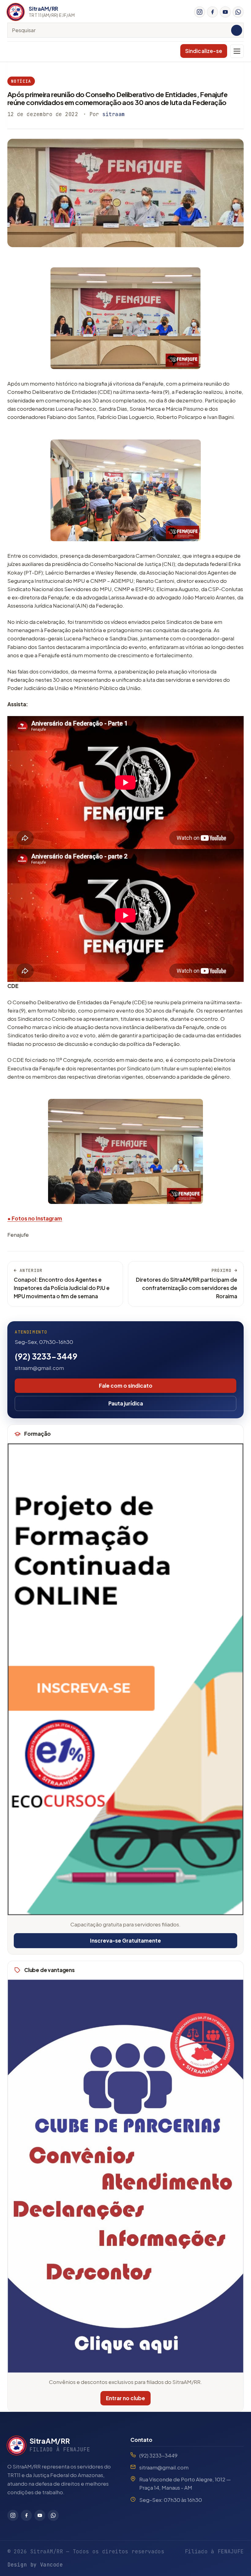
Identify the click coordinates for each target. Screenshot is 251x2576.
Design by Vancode (35, 2565)
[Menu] (237, 51)
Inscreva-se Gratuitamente (125, 1940)
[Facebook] (212, 12)
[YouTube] (225, 12)
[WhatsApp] (238, 12)
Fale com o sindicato (126, 1386)
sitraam (114, 114)
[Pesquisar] (237, 30)
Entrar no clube (125, 2398)
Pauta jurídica (126, 1403)
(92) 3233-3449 (46, 1356)
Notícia (21, 81)
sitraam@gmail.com (39, 1368)
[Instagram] (200, 12)
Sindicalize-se (204, 51)
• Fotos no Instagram (35, 1218)
